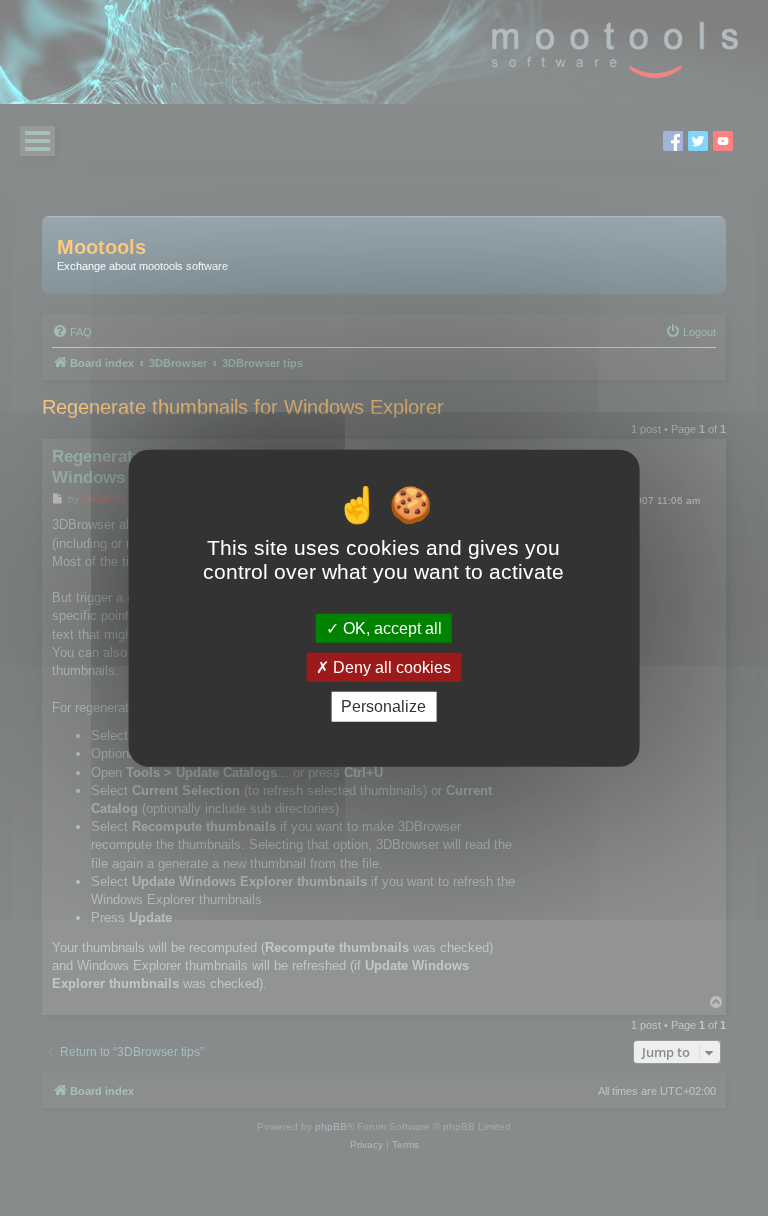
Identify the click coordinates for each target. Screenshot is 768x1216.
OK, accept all (390, 628)
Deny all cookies (390, 667)
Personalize (383, 706)
